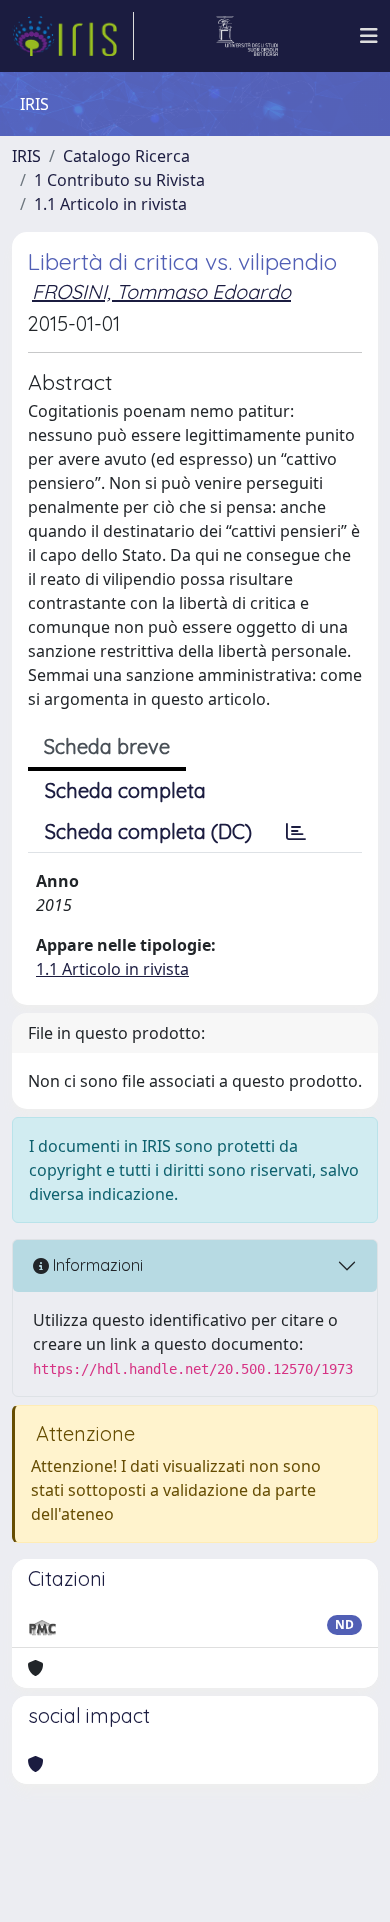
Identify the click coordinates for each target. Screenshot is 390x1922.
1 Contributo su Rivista (119, 180)
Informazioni (96, 1265)
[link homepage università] (247, 36)
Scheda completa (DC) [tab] (148, 831)
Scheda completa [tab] (125, 790)
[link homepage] (73, 36)
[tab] (296, 832)
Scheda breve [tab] (107, 746)
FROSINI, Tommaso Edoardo (161, 291)
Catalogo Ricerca (126, 156)
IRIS (26, 156)
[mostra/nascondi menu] (369, 36)
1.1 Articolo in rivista (110, 204)
